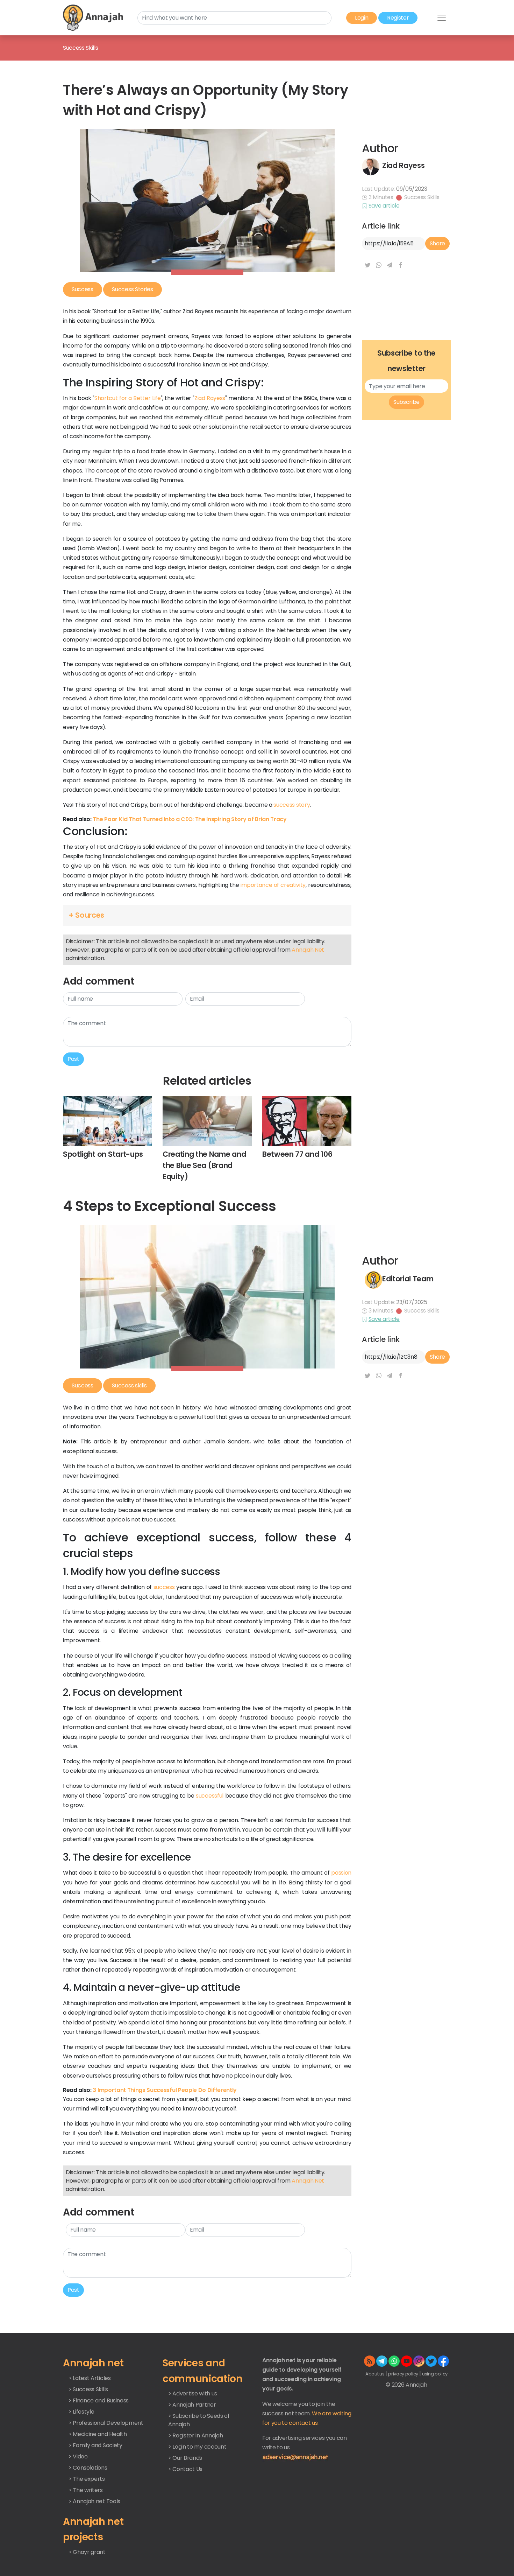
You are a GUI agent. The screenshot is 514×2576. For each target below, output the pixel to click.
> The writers (86, 2490)
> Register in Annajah (195, 2435)
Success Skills (422, 197)
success (164, 1587)
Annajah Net (308, 950)
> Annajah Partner (192, 2405)
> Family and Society (95, 2445)
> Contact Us (185, 2469)
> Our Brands (185, 2458)
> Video (78, 2456)
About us (375, 2374)
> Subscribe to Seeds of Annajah (199, 2420)
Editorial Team (408, 1279)
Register (398, 18)
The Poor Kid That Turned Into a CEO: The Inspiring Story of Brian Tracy (190, 819)
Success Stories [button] (132, 289)
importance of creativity (273, 885)
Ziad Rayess (403, 165)
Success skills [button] (129, 1385)
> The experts (87, 2479)
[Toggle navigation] (442, 18)
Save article (384, 206)
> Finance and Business (99, 2400)
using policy (435, 2374)
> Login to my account (197, 2447)
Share (437, 243)
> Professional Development (106, 2423)
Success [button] (83, 289)
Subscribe (406, 402)
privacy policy (404, 2374)
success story (292, 805)
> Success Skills (88, 2389)
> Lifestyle (81, 2412)
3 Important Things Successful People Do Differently (165, 2090)
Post (73, 1059)
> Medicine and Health (98, 2434)
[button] (207, 915)
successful (210, 1796)
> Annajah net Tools (94, 2501)
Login (362, 18)
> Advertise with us (193, 2393)
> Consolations (88, 2468)
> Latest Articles (90, 2378)
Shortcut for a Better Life (128, 398)
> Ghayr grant (87, 2552)
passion (341, 1873)
